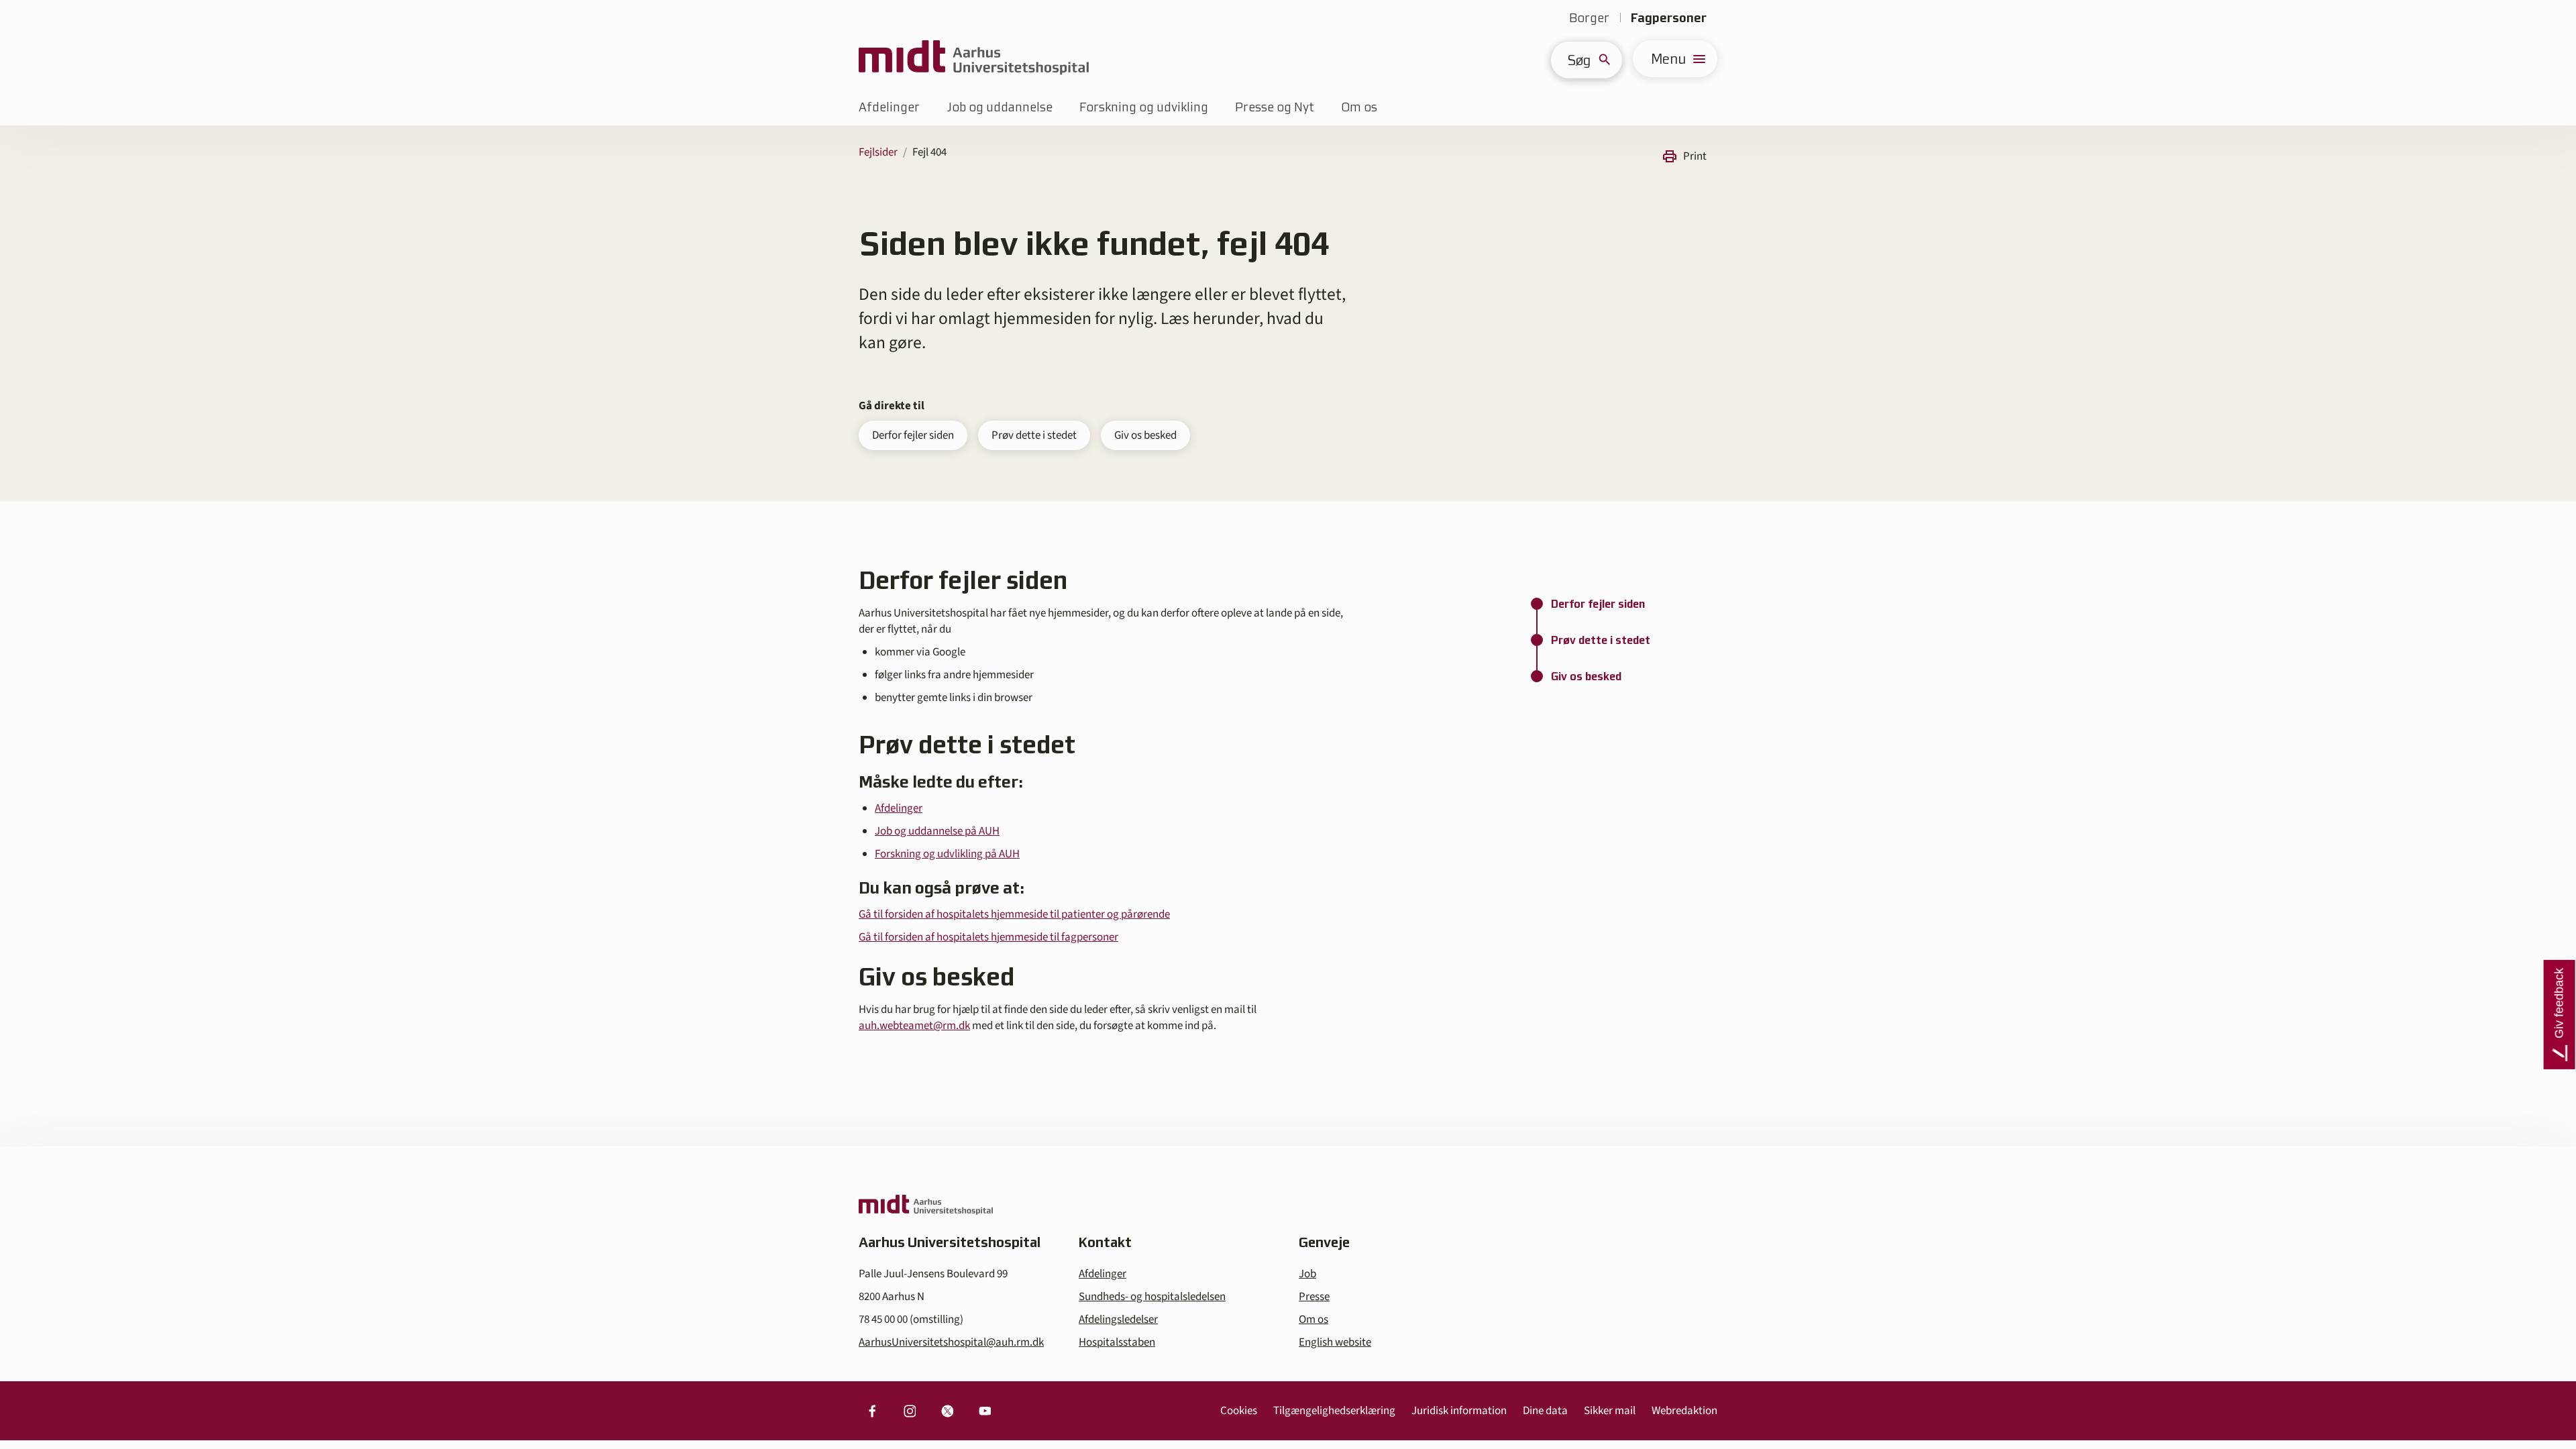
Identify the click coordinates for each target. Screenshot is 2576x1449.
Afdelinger (889, 107)
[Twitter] (947, 1411)
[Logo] (974, 59)
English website (1335, 1342)
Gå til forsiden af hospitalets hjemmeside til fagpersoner (988, 937)
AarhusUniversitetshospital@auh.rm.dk (951, 1342)
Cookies (1239, 1411)
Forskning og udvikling (1144, 107)
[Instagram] (910, 1411)
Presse (1314, 1297)
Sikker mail (1610, 1411)
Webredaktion (1684, 1411)
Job (1307, 1274)
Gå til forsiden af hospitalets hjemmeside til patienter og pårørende (1014, 914)
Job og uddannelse (1000, 107)
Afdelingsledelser (1118, 1320)
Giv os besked (1145, 435)
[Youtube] (985, 1411)
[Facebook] (872, 1411)
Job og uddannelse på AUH (937, 831)
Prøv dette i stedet (1034, 435)
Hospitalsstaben (1117, 1342)
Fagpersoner (1669, 18)
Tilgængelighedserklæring (1334, 1411)
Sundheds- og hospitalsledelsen (1152, 1297)
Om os (1359, 107)
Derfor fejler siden (913, 435)
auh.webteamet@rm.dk (914, 1026)
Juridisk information (1459, 1411)
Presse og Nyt (1275, 107)
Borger (1589, 18)
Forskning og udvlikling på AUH (947, 854)
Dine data (1545, 1411)
